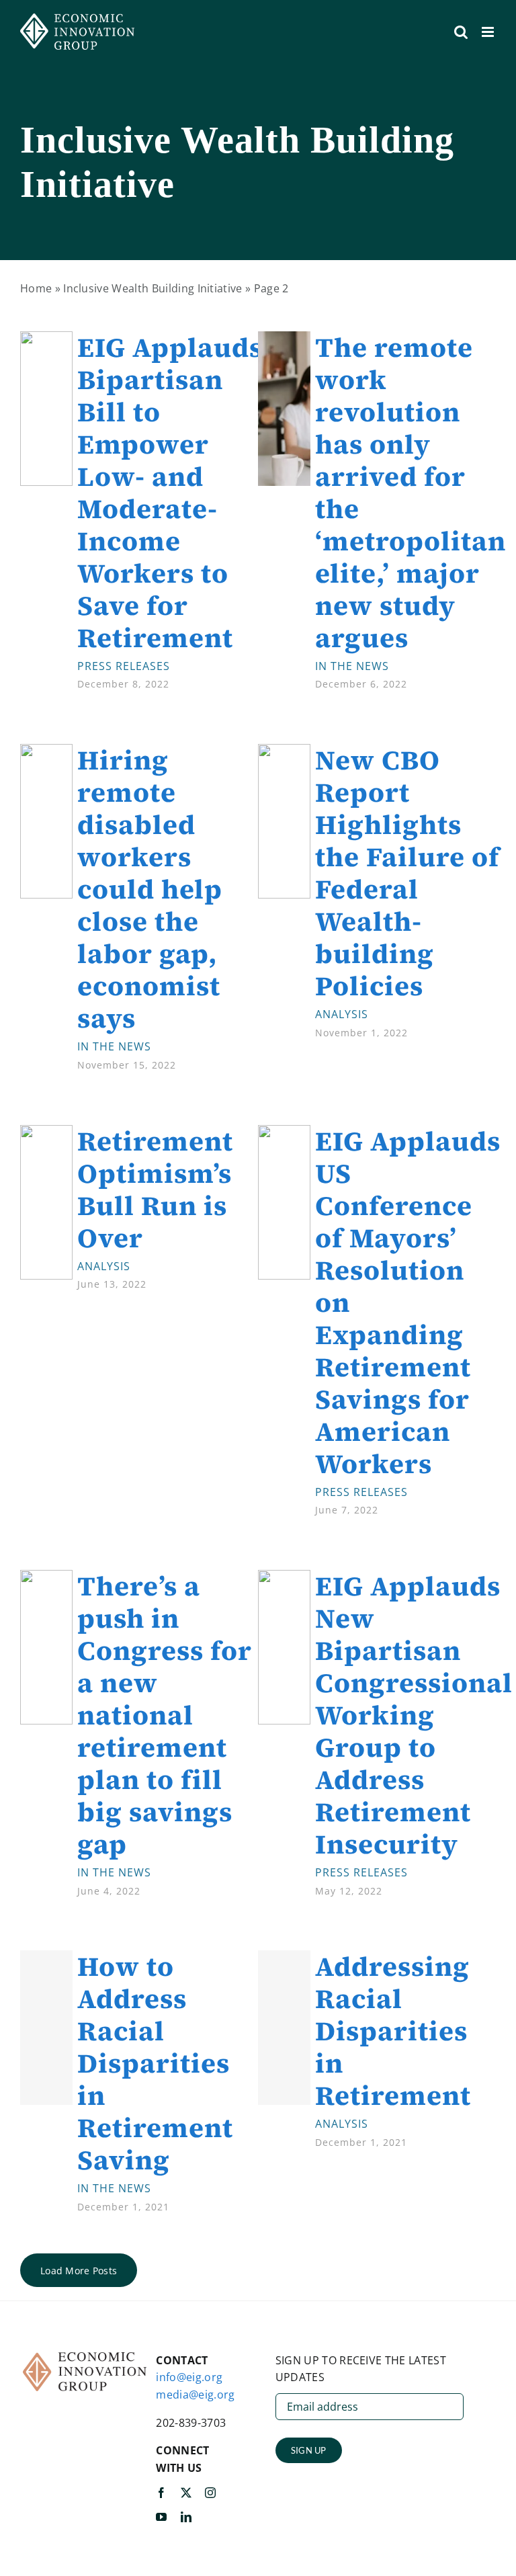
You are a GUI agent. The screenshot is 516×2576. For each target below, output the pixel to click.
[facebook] (161, 2493)
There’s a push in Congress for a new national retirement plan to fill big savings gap (165, 1715)
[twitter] (186, 2493)
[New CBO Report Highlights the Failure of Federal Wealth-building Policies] (284, 752)
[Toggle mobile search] (461, 32)
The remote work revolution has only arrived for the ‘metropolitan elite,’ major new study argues (411, 493)
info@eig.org (189, 2377)
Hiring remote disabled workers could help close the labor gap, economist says (150, 889)
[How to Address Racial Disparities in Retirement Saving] (46, 2028)
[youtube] (161, 2517)
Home (36, 288)
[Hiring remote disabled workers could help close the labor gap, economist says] (46, 752)
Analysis (342, 1014)
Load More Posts (79, 2271)
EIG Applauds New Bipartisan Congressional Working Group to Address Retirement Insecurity (414, 1715)
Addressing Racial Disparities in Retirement (393, 2031)
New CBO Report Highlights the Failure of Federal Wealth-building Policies (407, 873)
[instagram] (210, 2493)
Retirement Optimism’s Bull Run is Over (155, 1190)
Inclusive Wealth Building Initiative (153, 288)
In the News (352, 666)
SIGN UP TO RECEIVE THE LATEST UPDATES (361, 2369)
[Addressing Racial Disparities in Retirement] (284, 2028)
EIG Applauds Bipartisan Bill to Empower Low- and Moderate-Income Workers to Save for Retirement (170, 493)
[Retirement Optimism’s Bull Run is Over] (46, 1133)
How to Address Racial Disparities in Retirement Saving (155, 2063)
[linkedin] (186, 2517)
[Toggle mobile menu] (489, 32)
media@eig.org (195, 2395)
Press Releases (124, 666)
